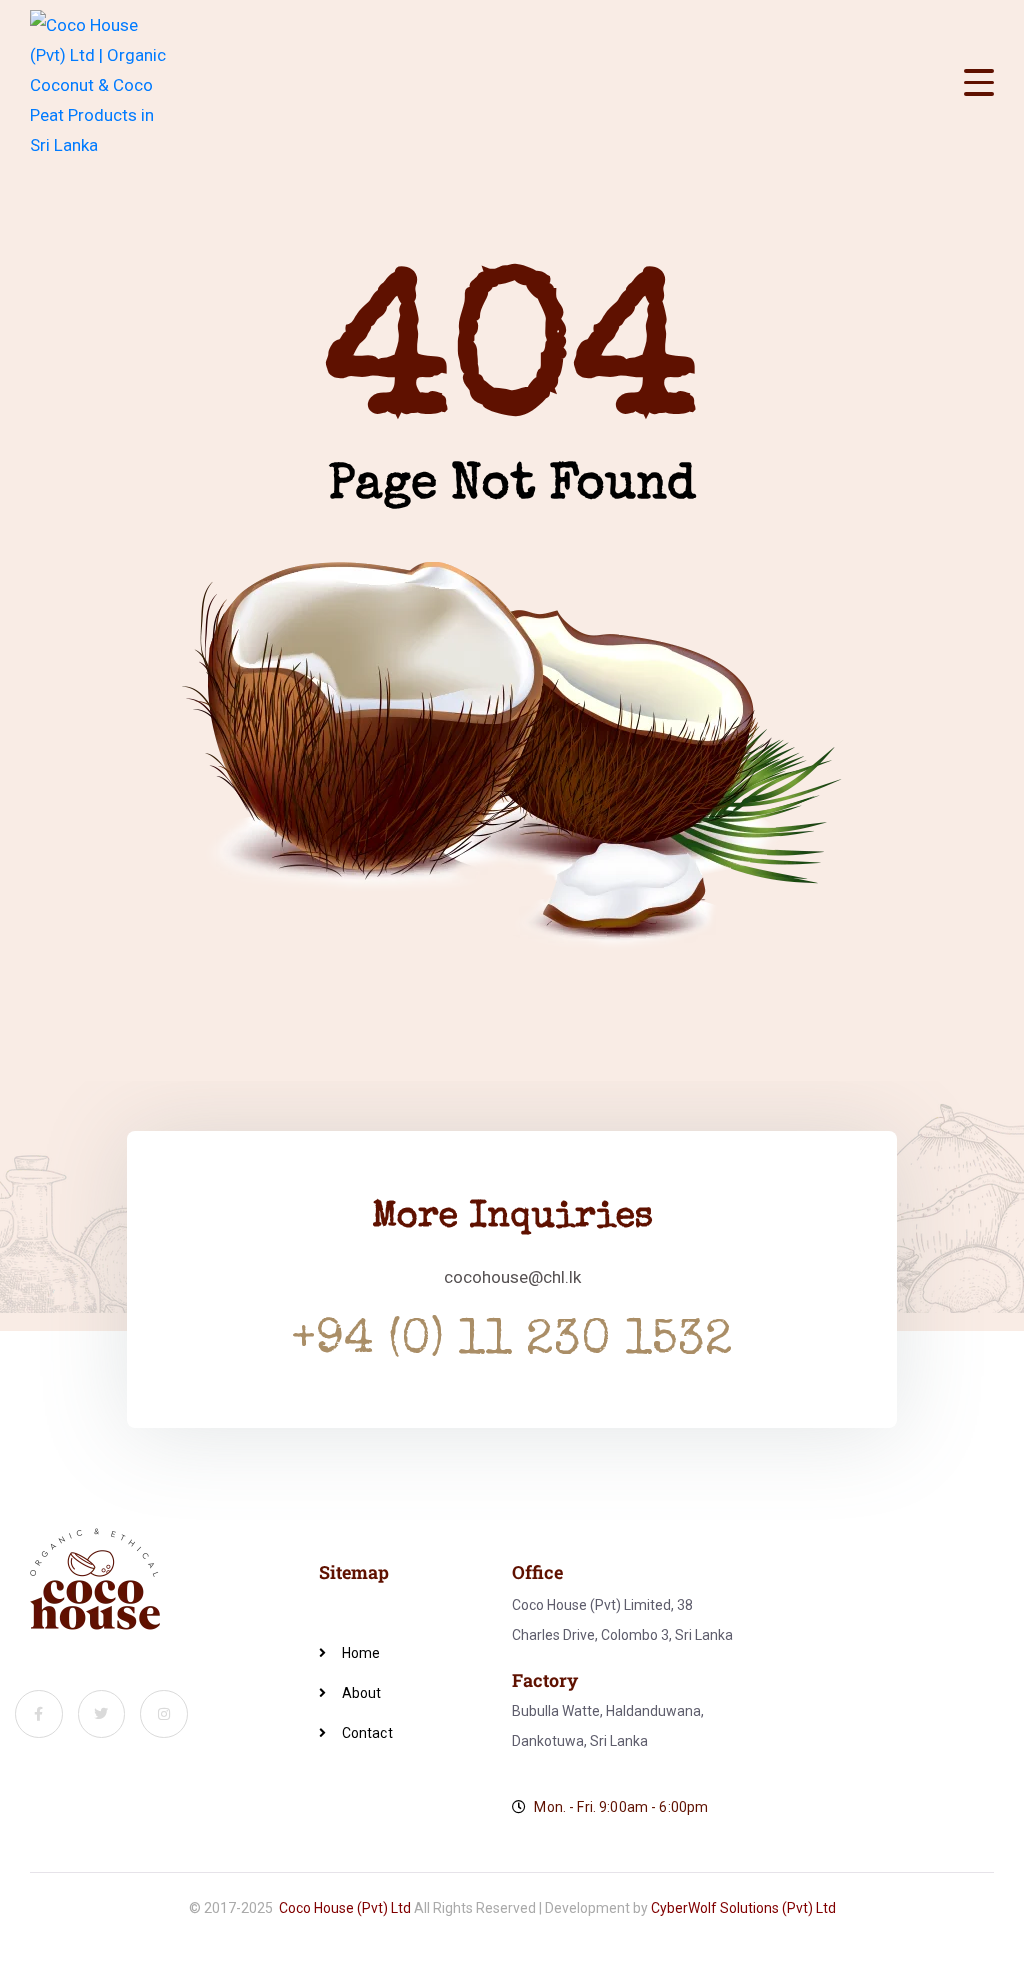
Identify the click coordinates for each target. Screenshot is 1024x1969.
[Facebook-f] (39, 1714)
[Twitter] (102, 1714)
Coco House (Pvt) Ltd (345, 1908)
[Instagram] (164, 1714)
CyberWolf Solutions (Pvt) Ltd (743, 1908)
